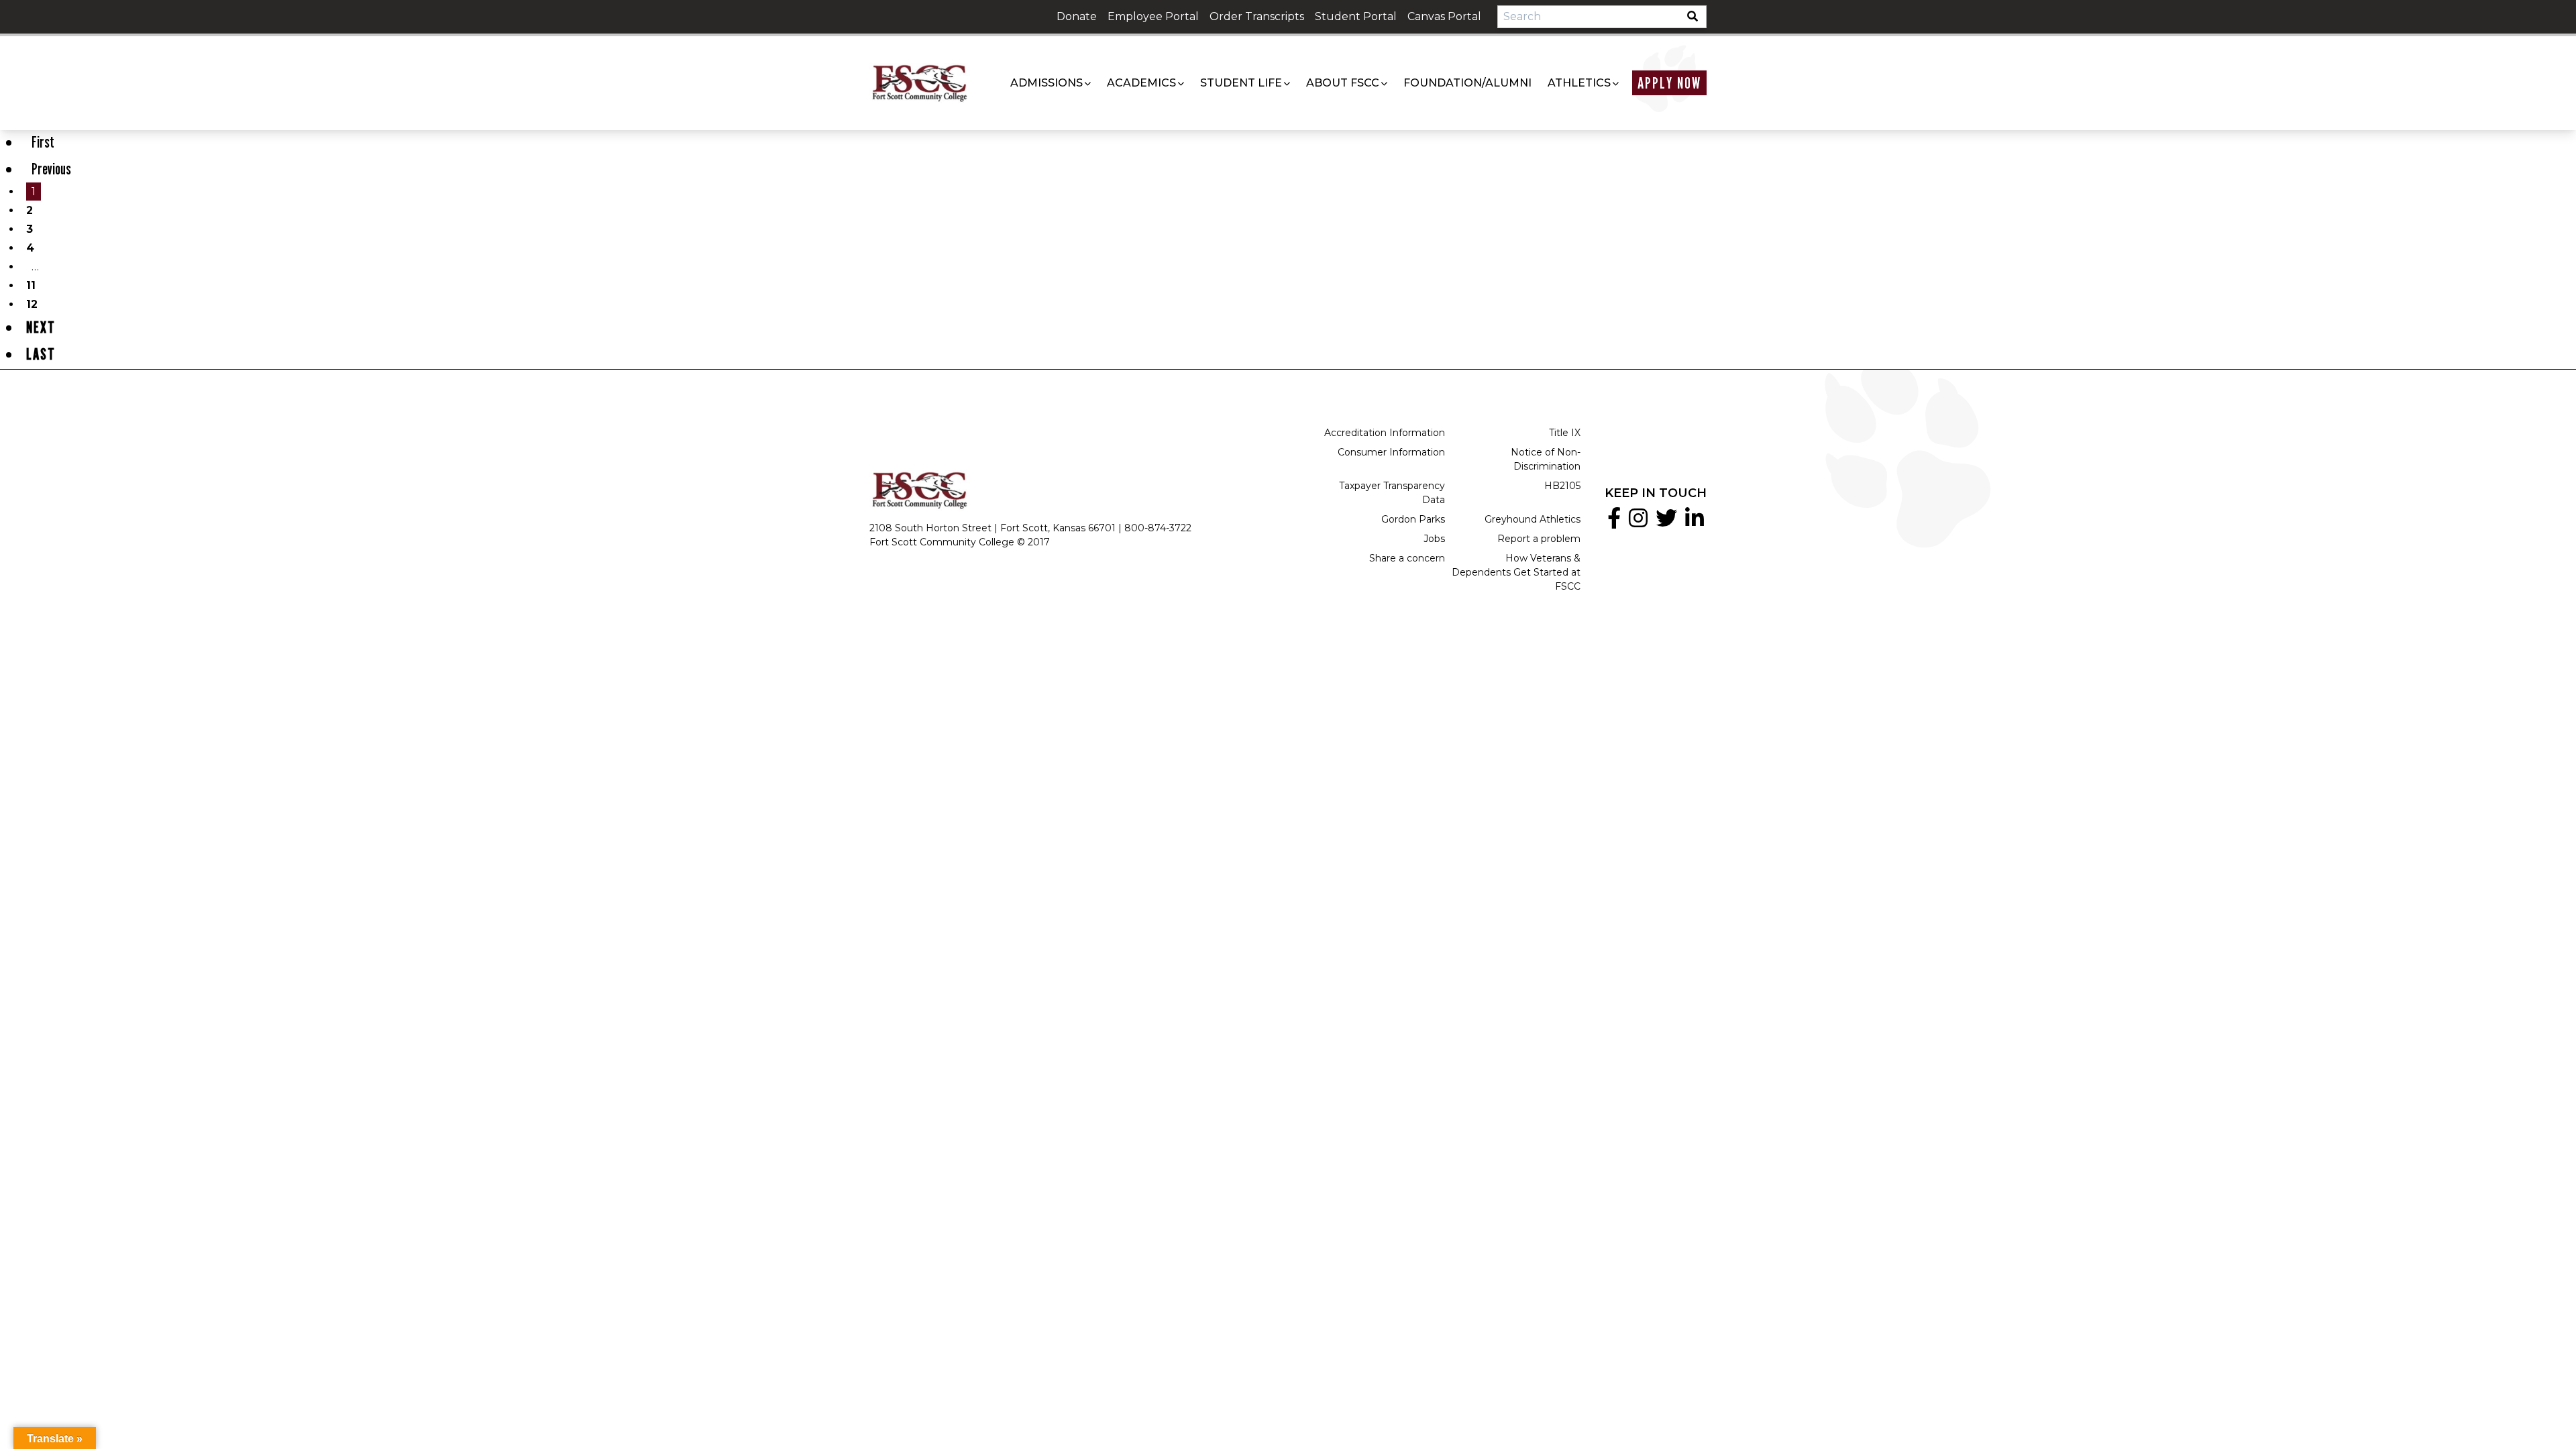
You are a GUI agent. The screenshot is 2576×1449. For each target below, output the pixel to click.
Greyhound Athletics (1533, 519)
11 (31, 285)
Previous (51, 169)
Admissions (1046, 83)
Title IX (1565, 433)
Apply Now (1669, 83)
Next (41, 327)
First (43, 142)
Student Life (1241, 83)
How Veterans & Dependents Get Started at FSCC (1516, 572)
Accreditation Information (1385, 433)
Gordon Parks (1413, 519)
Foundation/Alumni (1467, 83)
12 (32, 304)
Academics (1141, 83)
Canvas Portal (1444, 16)
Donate (1077, 16)
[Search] (1697, 17)
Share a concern (1407, 558)
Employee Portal (1153, 16)
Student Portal (1356, 16)
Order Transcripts (1257, 16)
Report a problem (1539, 539)
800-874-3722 (1158, 528)
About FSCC (1343, 83)
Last (41, 354)
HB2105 (1562, 486)
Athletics (1579, 83)
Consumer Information (1391, 452)
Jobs (1434, 539)
